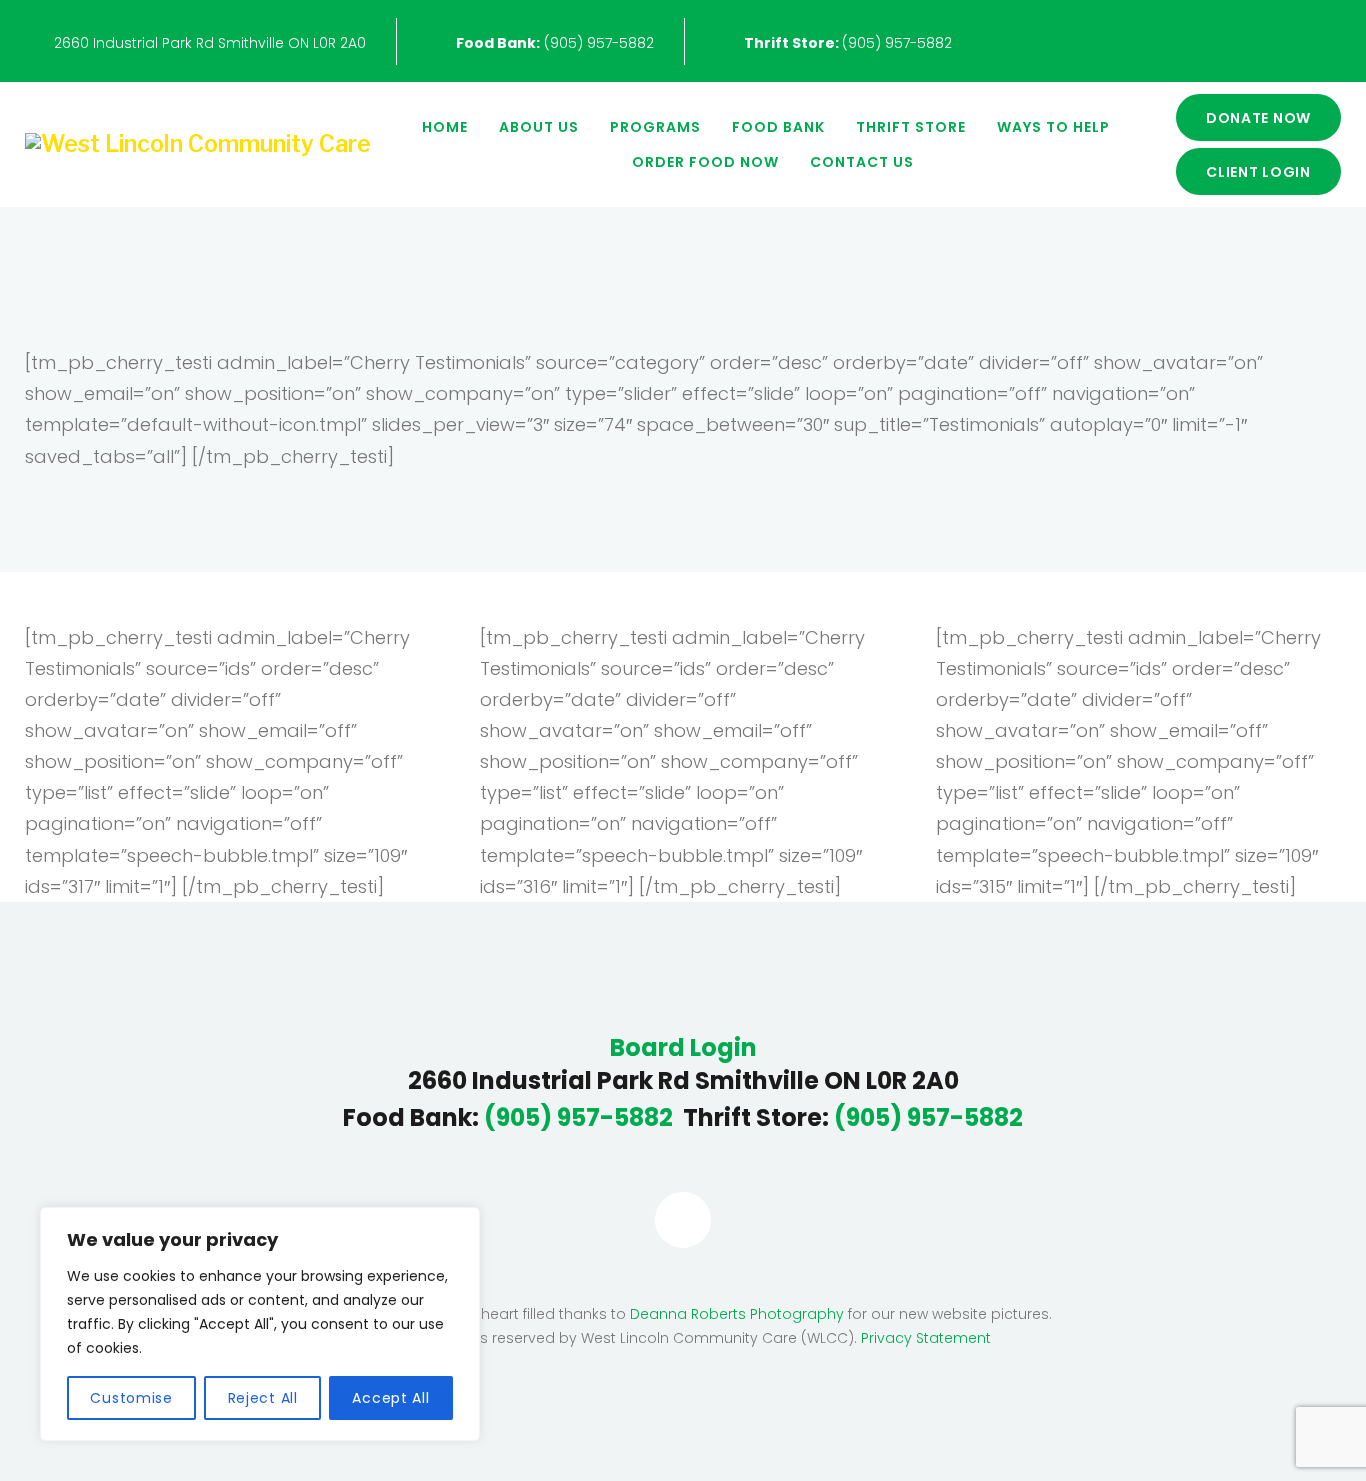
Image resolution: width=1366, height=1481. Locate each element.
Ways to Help (1053, 127)
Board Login (683, 1048)
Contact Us (862, 162)
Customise (131, 1398)
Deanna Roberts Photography (737, 1314)
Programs (655, 127)
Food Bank (778, 127)
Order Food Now (705, 162)
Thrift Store (911, 127)
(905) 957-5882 (555, 43)
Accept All (390, 1398)
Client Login (1258, 172)
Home (445, 127)
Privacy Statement (926, 1338)
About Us (539, 127)
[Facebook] (683, 1220)
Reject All (263, 1398)
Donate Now (1258, 118)
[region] (260, 1324)
